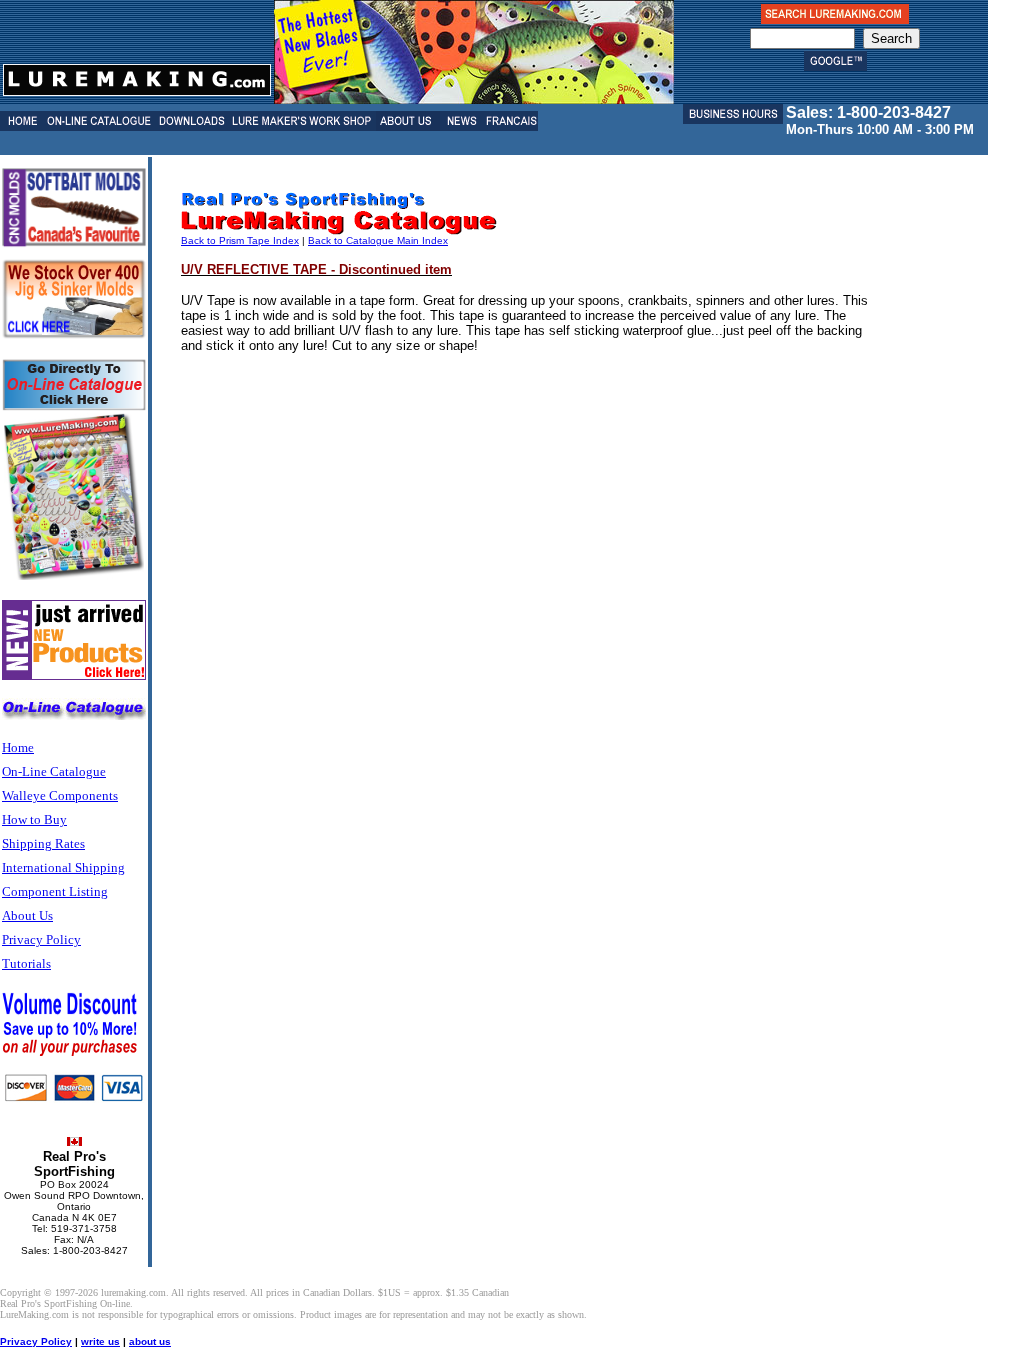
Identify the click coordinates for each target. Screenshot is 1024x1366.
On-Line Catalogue (54, 771)
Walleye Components (60, 795)
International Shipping (63, 867)
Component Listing (55, 891)
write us (100, 1341)
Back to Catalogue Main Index (378, 240)
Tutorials (26, 963)
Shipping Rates (43, 843)
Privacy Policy (41, 939)
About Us (27, 915)
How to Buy (34, 819)
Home (18, 747)
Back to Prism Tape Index (240, 240)
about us (150, 1341)
